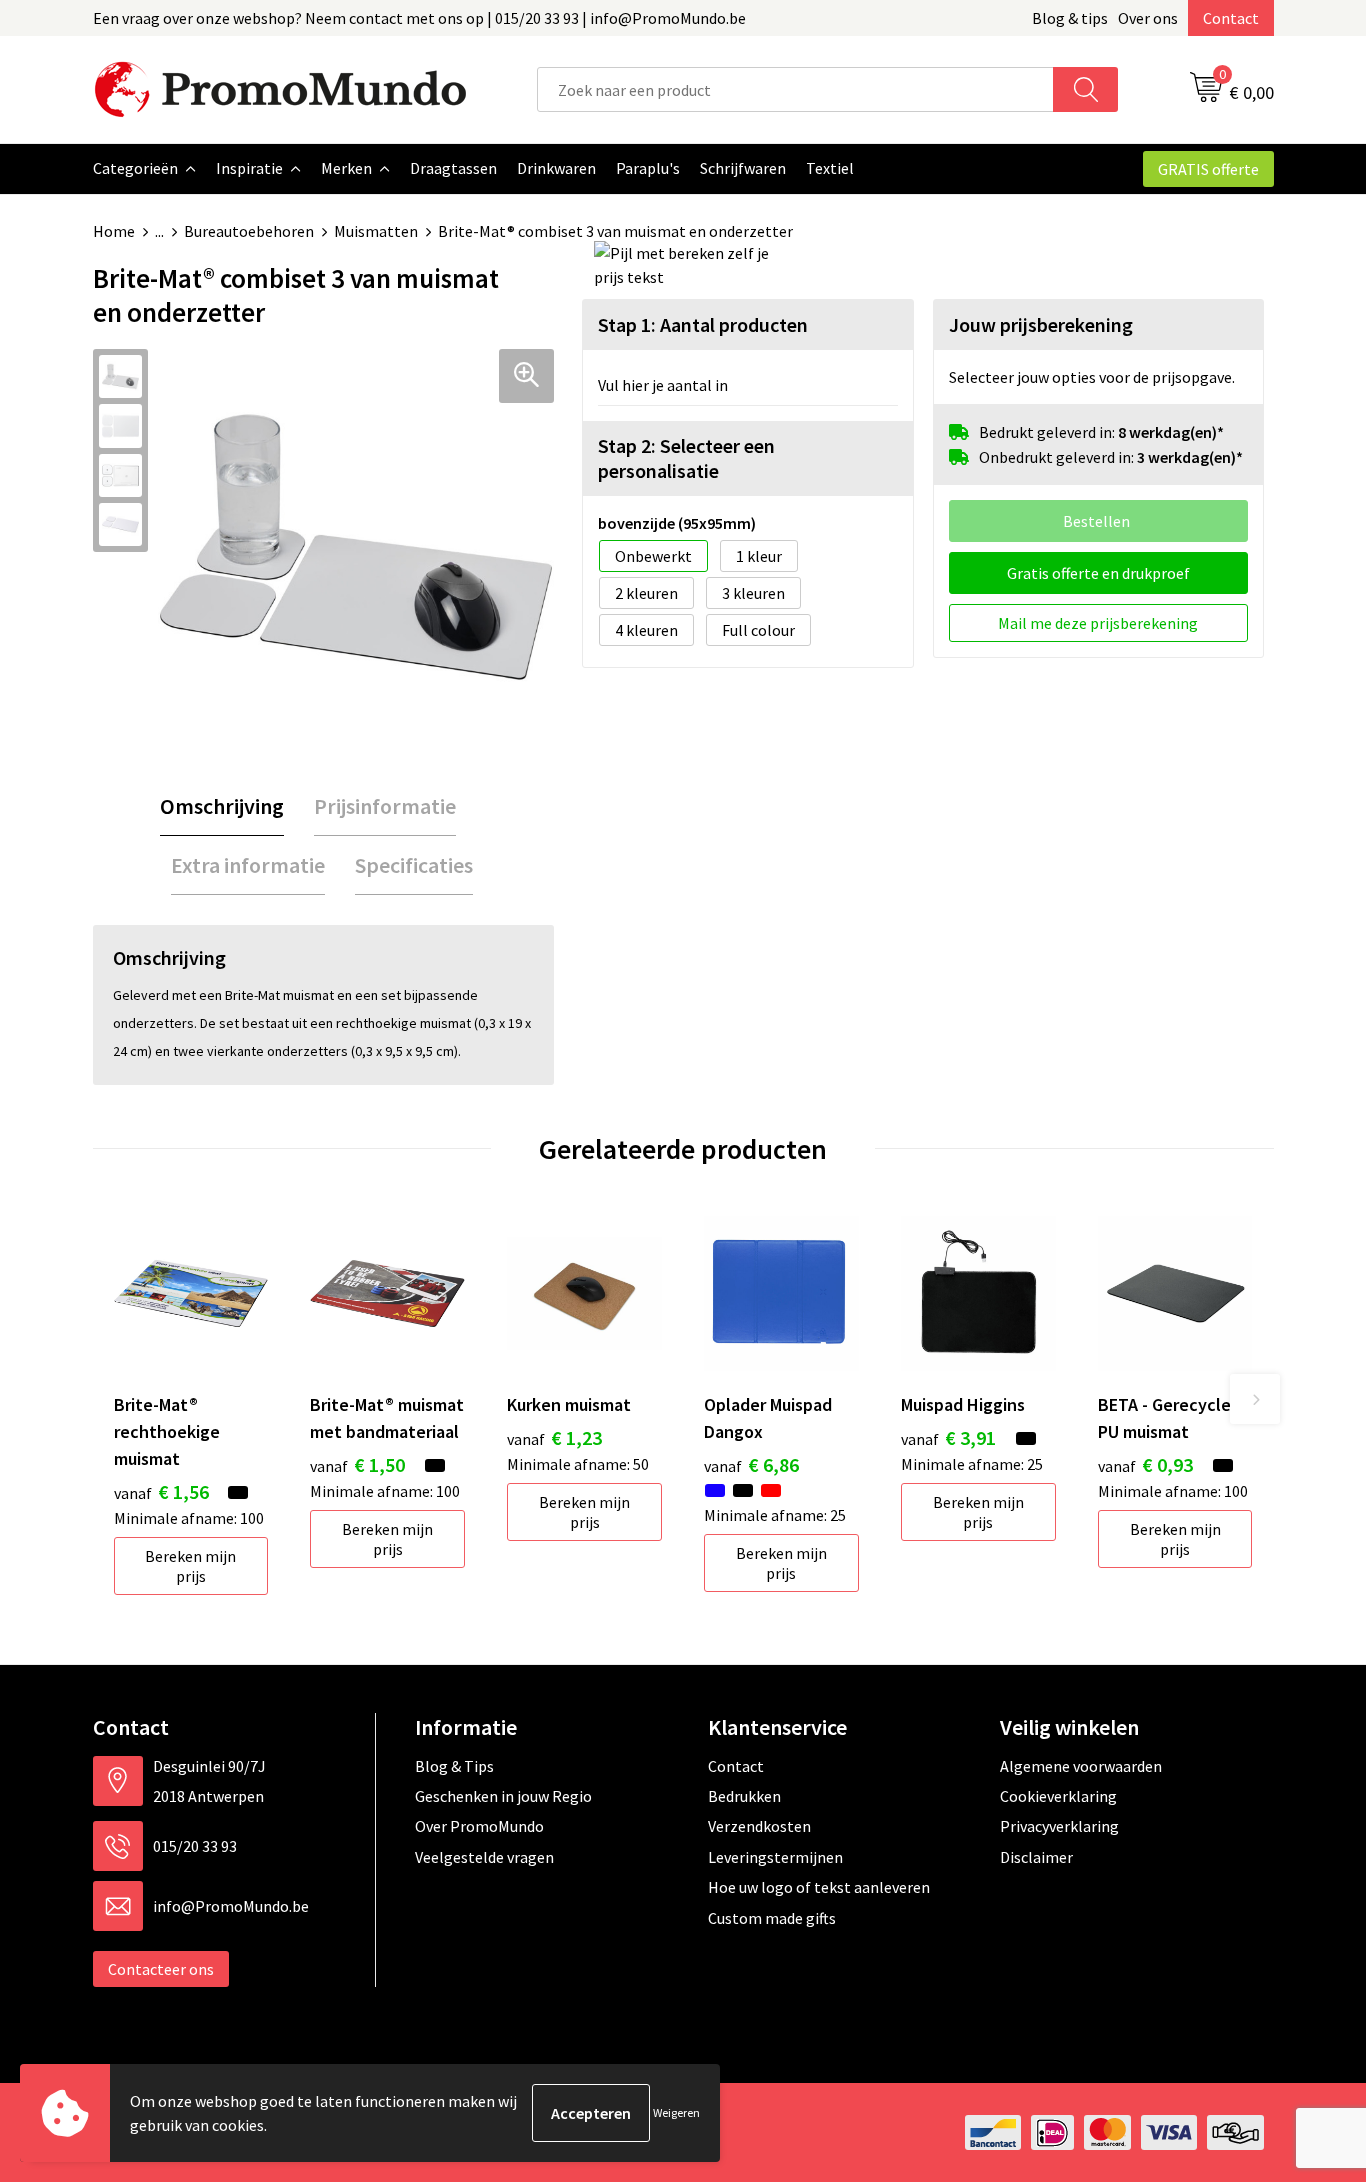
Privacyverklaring (1059, 1826)
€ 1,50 (357, 1464)
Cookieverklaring (1058, 1796)
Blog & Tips (454, 1766)
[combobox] (795, 89)
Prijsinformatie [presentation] (385, 806)
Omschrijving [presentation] (222, 806)
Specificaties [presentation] (414, 865)
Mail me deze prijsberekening (1098, 623)
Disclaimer (1036, 1857)
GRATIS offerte (1208, 169)
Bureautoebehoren (249, 231)
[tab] (222, 806)
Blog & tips (1070, 18)
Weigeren (676, 2112)
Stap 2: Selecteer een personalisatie (686, 458)
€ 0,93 (1145, 1464)
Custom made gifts (772, 1918)
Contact (1231, 18)
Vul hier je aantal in (663, 385)
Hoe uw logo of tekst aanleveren (819, 1887)
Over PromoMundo (479, 1826)
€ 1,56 (161, 1491)
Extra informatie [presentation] (248, 865)
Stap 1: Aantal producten (703, 324)
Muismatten (376, 231)
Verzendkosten (759, 1826)
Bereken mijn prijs (190, 1566)
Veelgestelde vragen (484, 1857)
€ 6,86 (751, 1464)
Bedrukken (744, 1796)
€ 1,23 (554, 1437)
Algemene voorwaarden (1081, 1766)
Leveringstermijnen (775, 1857)
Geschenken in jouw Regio (503, 1796)
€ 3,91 (948, 1437)
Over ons (1148, 18)
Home (114, 231)
